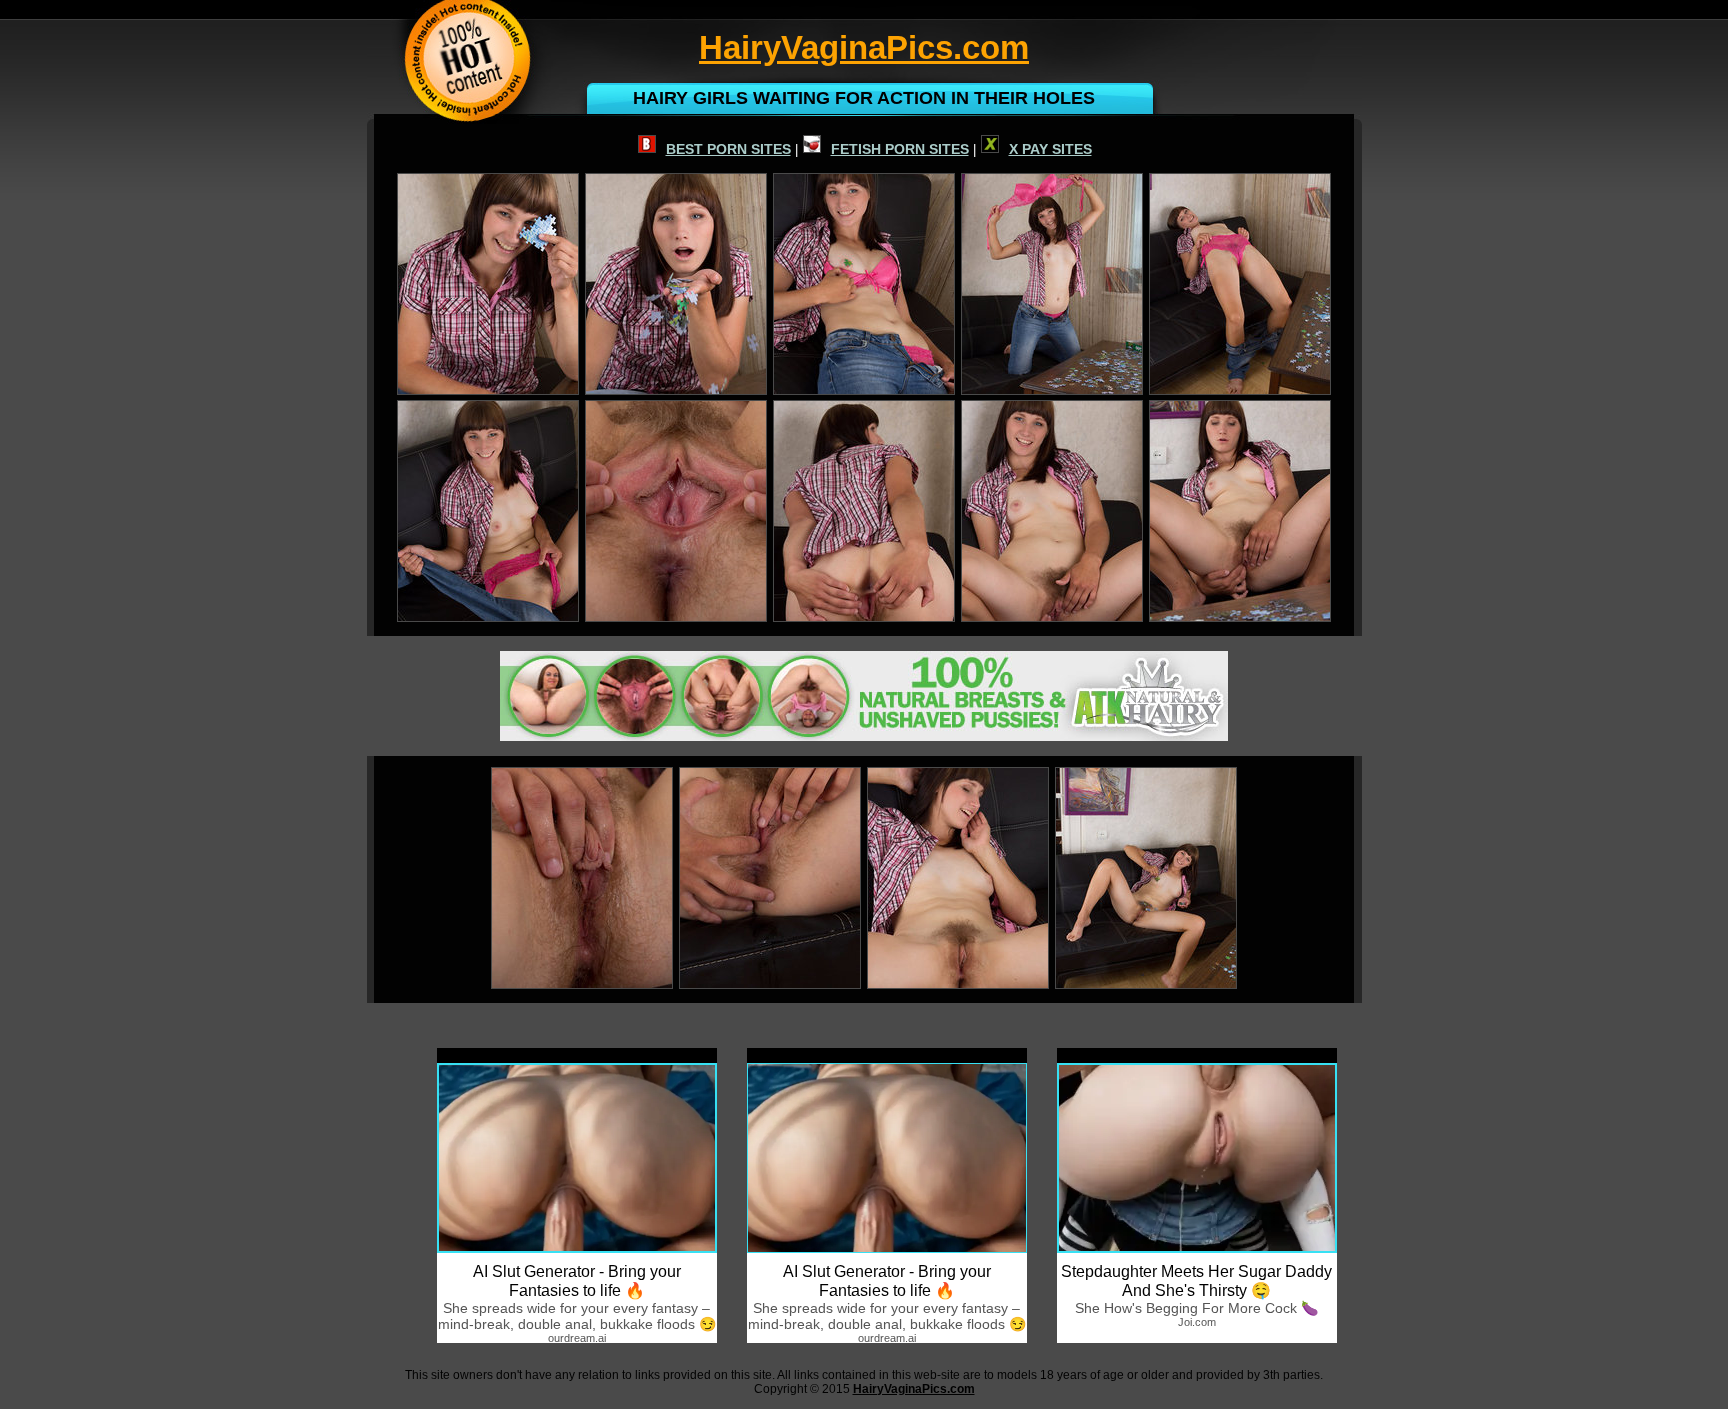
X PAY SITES (1050, 149)
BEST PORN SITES (728, 149)
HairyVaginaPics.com (914, 1389)
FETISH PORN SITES (900, 149)
